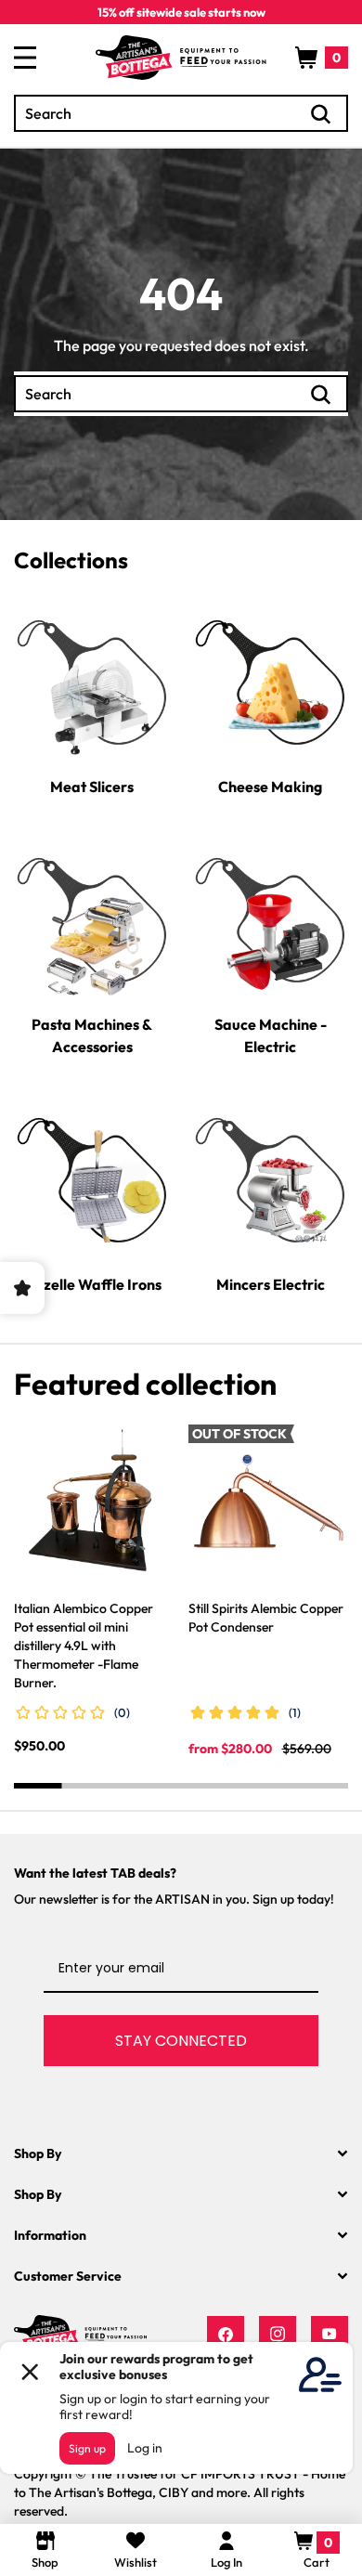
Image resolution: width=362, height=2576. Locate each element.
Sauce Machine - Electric (271, 1035)
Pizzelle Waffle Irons (92, 1284)
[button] (322, 58)
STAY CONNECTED (181, 2041)
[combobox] (181, 113)
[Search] (321, 114)
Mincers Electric (271, 1284)
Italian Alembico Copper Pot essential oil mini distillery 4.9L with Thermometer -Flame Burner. (84, 1646)
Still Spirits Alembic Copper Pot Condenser (266, 1618)
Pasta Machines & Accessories (92, 1035)
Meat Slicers (92, 787)
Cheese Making (270, 787)
